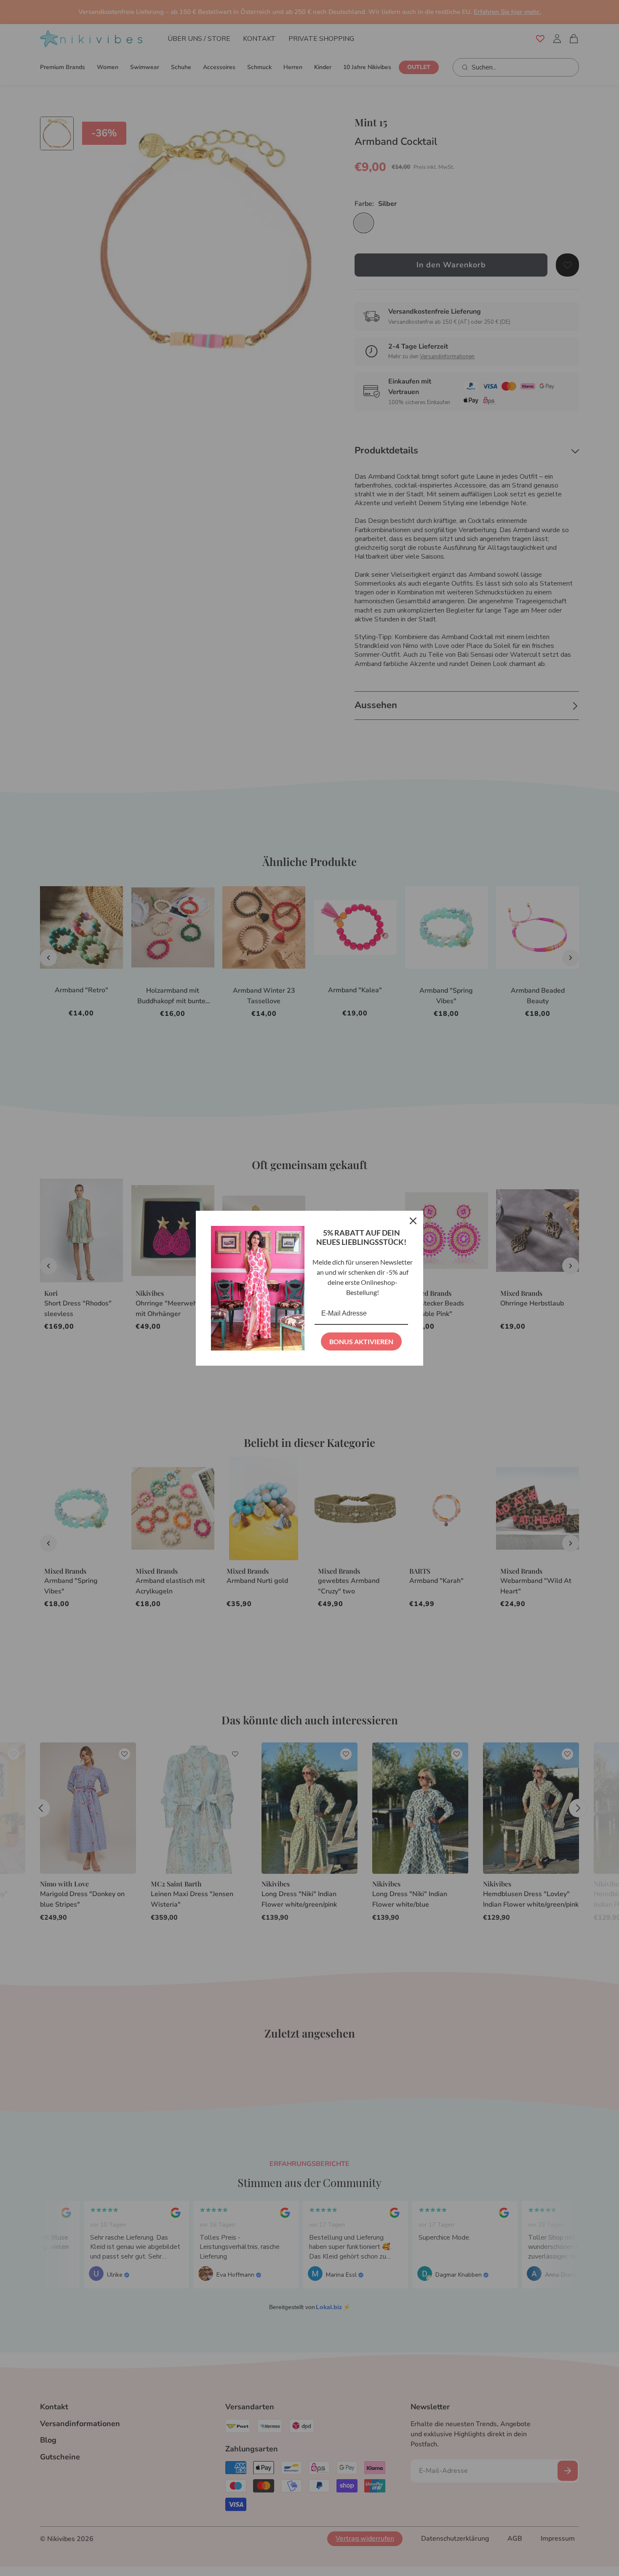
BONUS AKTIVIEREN (361, 1341)
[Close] (413, 1221)
